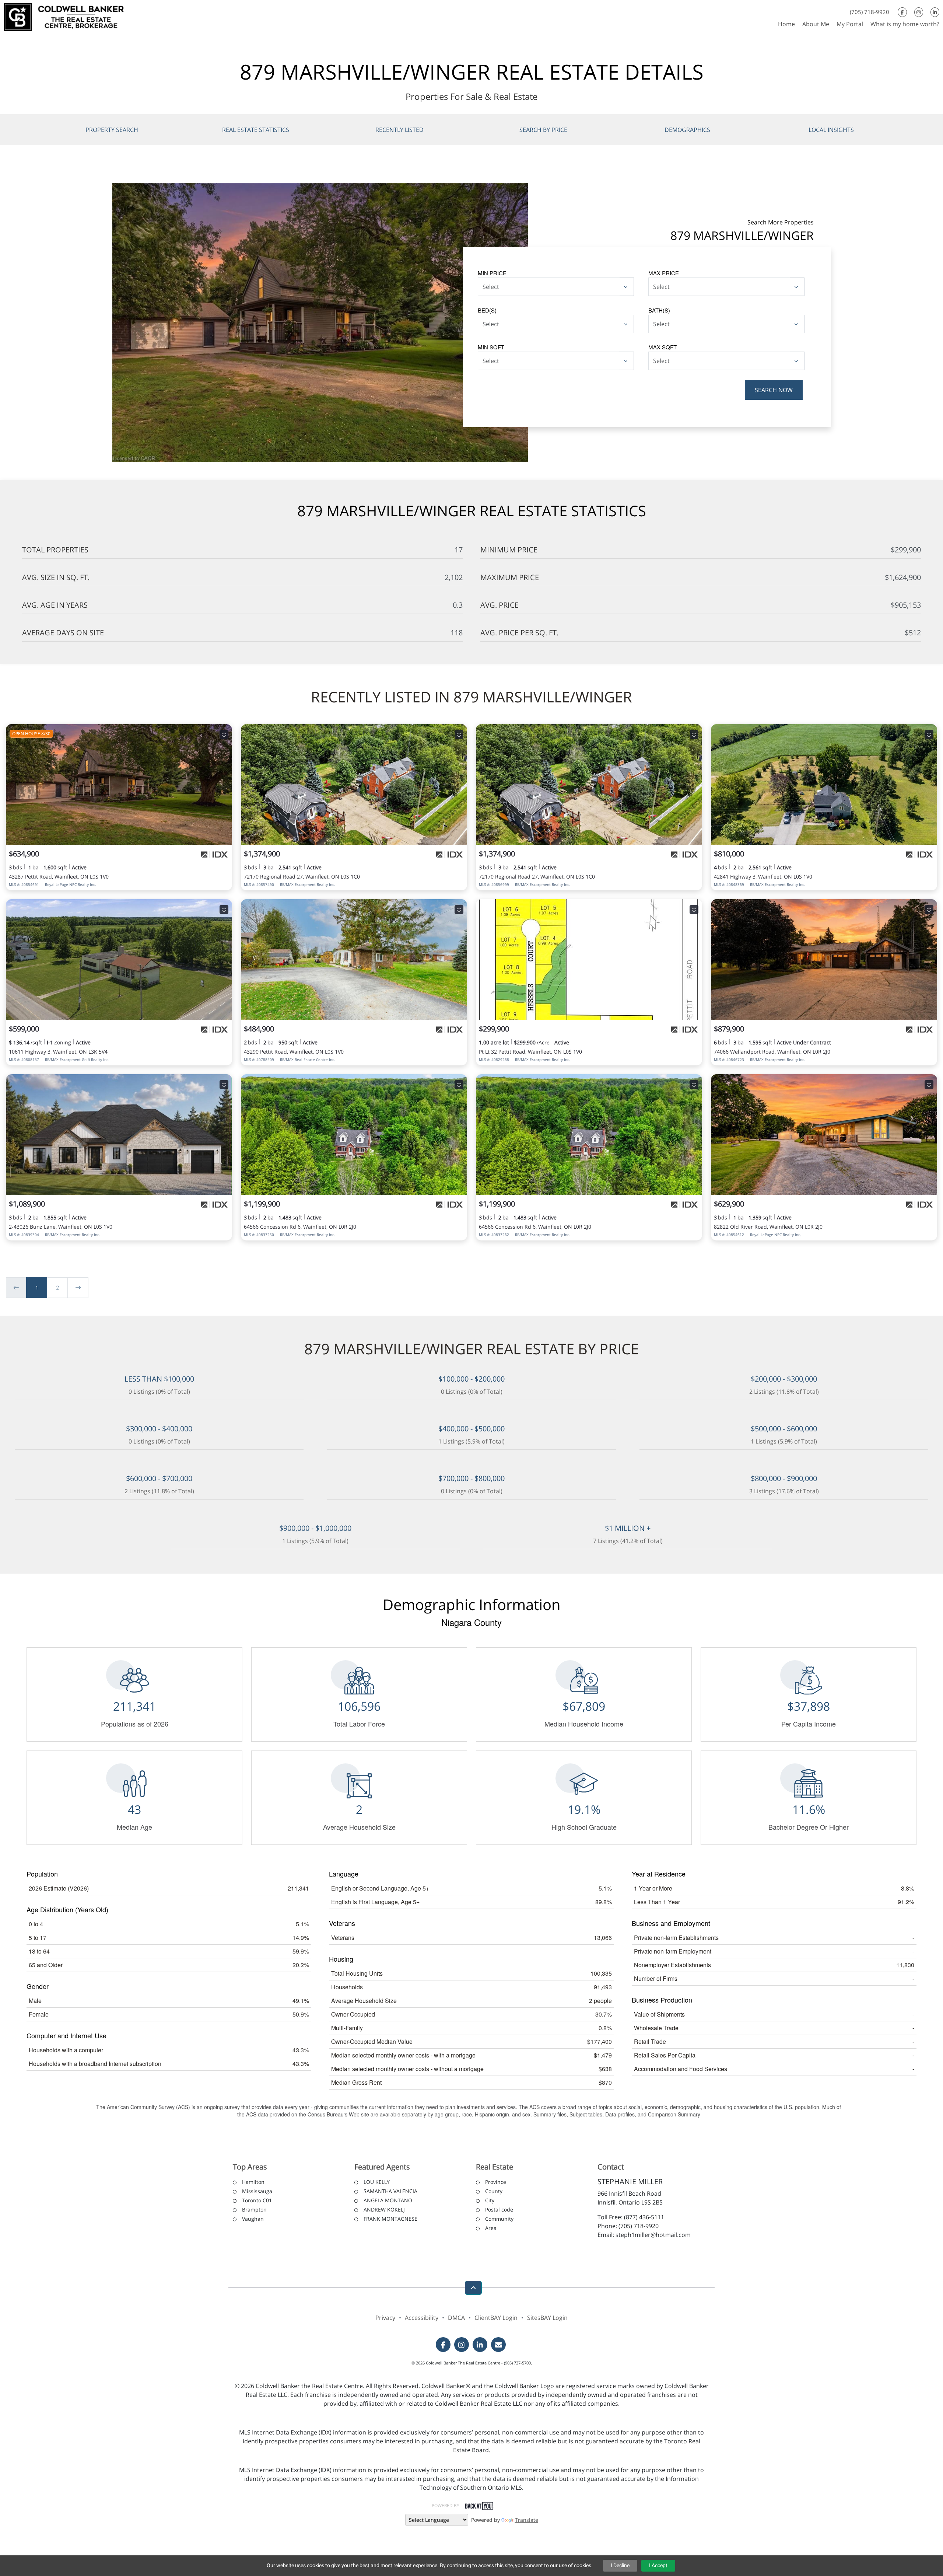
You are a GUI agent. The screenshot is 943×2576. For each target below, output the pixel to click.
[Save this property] (224, 734)
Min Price (492, 273)
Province (496, 2182)
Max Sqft (662, 347)
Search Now (774, 390)
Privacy (385, 2318)
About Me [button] (816, 24)
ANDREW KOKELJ (384, 2210)
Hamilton (253, 2182)
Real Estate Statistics (256, 130)
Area (491, 2228)
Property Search (112, 130)
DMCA (456, 2318)
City (490, 2200)
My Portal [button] (850, 24)
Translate (527, 2520)
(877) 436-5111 (644, 2217)
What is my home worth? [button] (905, 24)
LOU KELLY (377, 2182)
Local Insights (831, 130)
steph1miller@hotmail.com (653, 2235)
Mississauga (257, 2191)
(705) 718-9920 (870, 12)
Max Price (664, 273)
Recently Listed (399, 130)
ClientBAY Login (496, 2318)
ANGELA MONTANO (388, 2200)
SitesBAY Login (547, 2318)
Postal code (499, 2210)
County (494, 2191)
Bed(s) (487, 310)
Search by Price (543, 130)
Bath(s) (659, 310)
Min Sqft (491, 347)
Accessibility (422, 2318)
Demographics (687, 130)
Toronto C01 (257, 2200)
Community (499, 2219)
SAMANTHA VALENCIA (390, 2191)
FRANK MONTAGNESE (390, 2219)
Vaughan (253, 2219)
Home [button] (786, 24)
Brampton (254, 2210)
